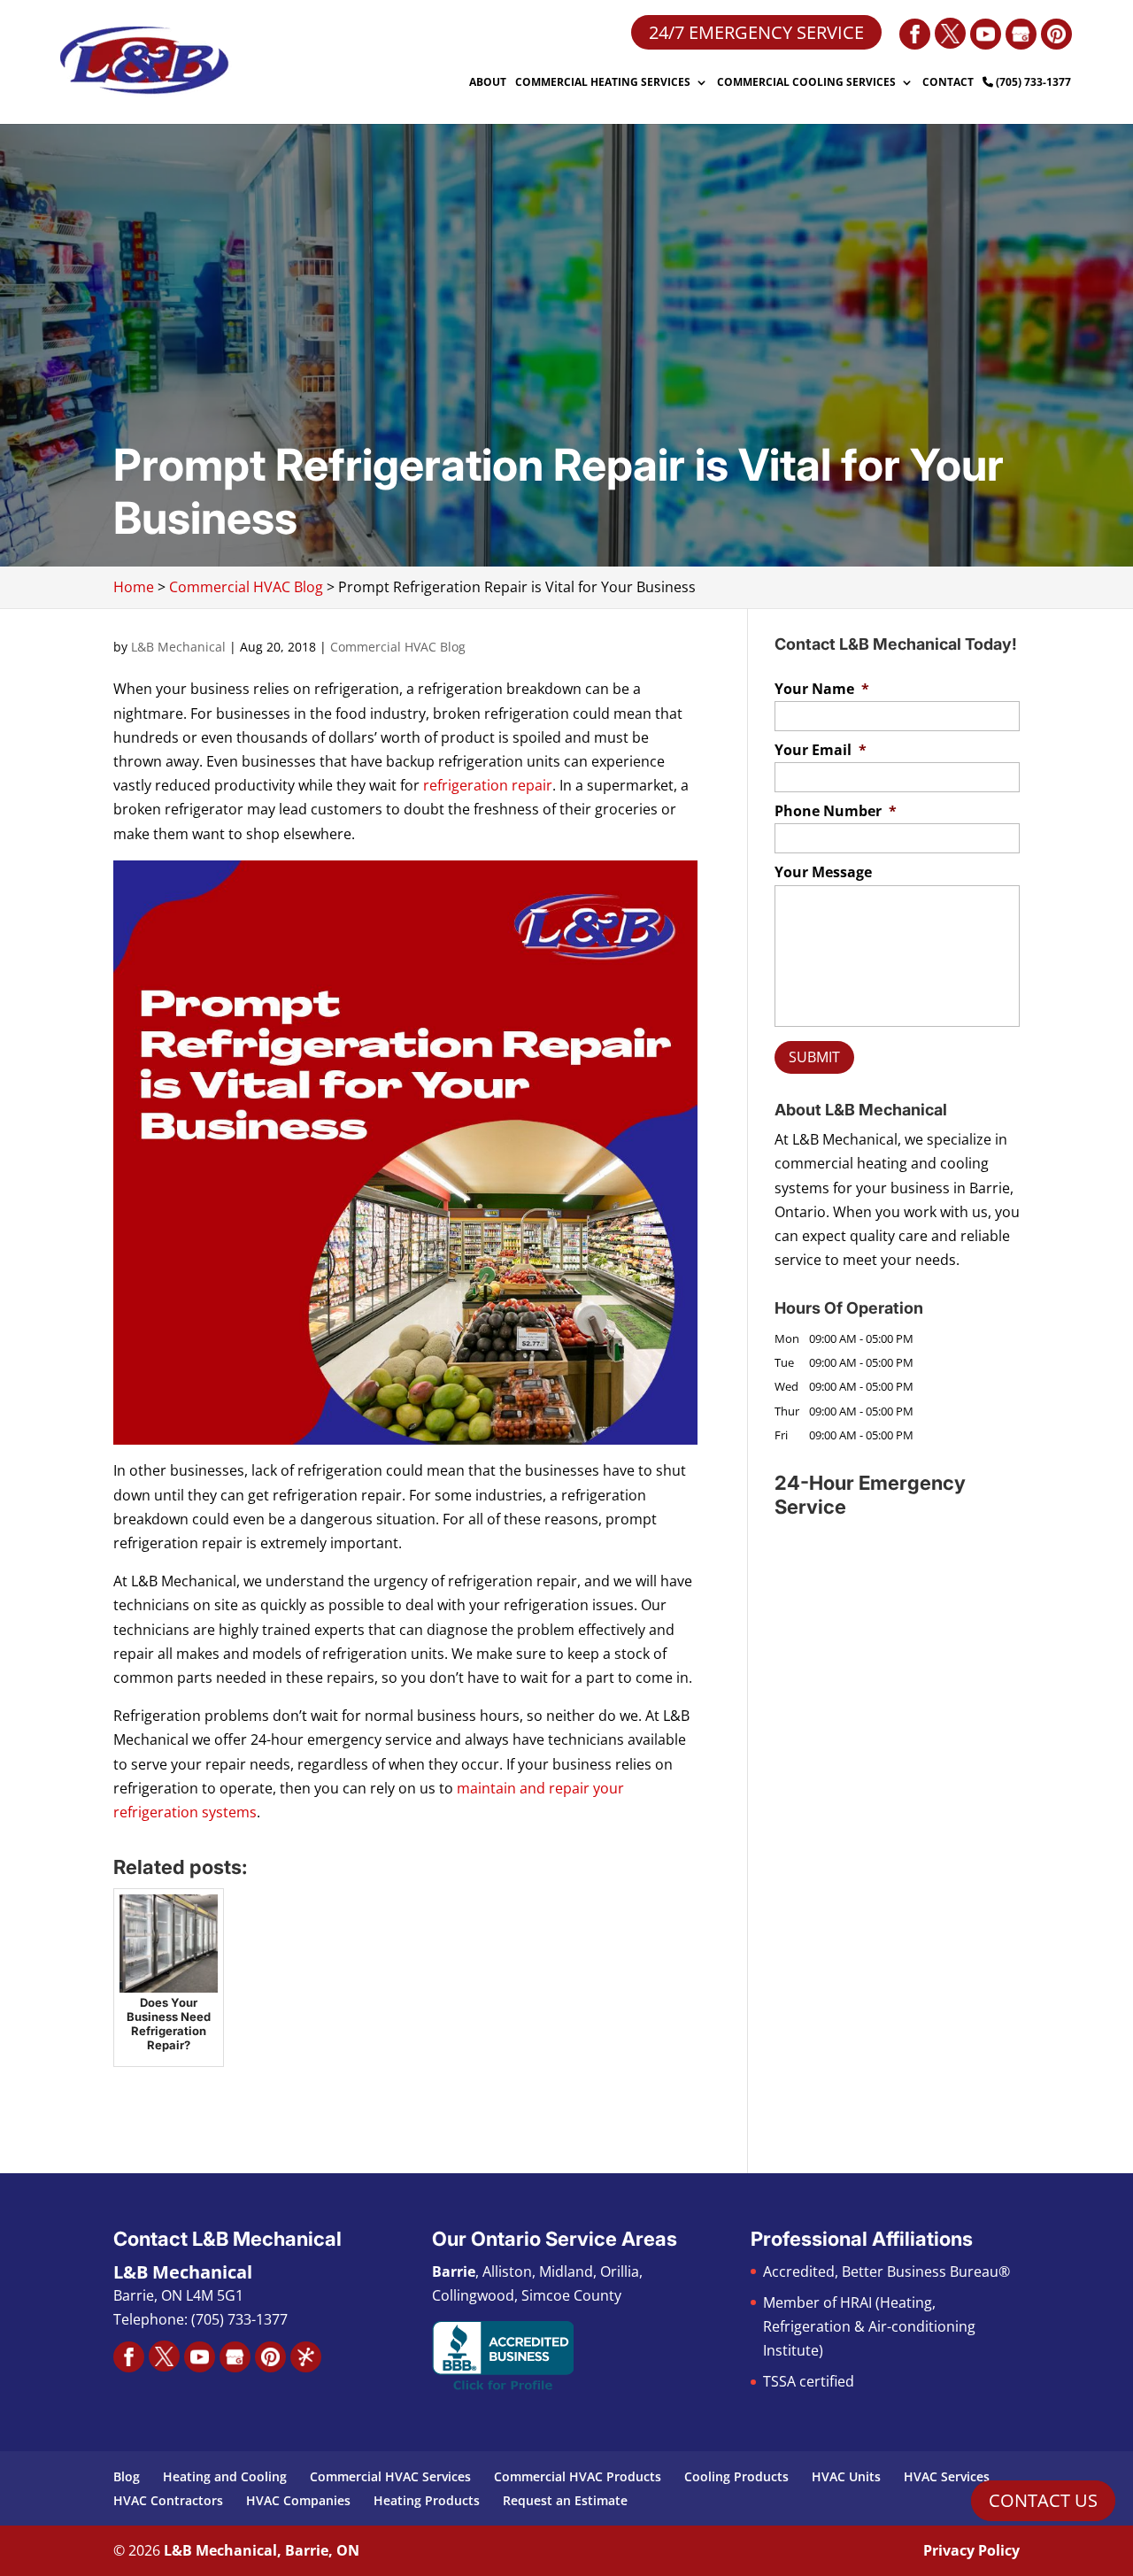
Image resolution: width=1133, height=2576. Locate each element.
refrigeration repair (488, 785)
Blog (127, 2476)
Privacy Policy (971, 2550)
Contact (948, 83)
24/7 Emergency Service (756, 32)
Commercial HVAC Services (390, 2476)
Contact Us (1043, 2500)
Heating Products (427, 2500)
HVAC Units (846, 2476)
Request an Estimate (565, 2500)
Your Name (822, 689)
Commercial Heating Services (603, 83)
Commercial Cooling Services (806, 83)
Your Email (821, 750)
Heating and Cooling (225, 2476)
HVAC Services (947, 2476)
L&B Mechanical (178, 647)
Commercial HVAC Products (578, 2476)
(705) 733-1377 (1032, 83)
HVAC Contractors (168, 2500)
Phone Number (836, 811)
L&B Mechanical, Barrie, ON (262, 2550)
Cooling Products (736, 2476)
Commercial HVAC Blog (398, 647)
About (488, 83)
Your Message (823, 872)
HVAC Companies (298, 2500)
